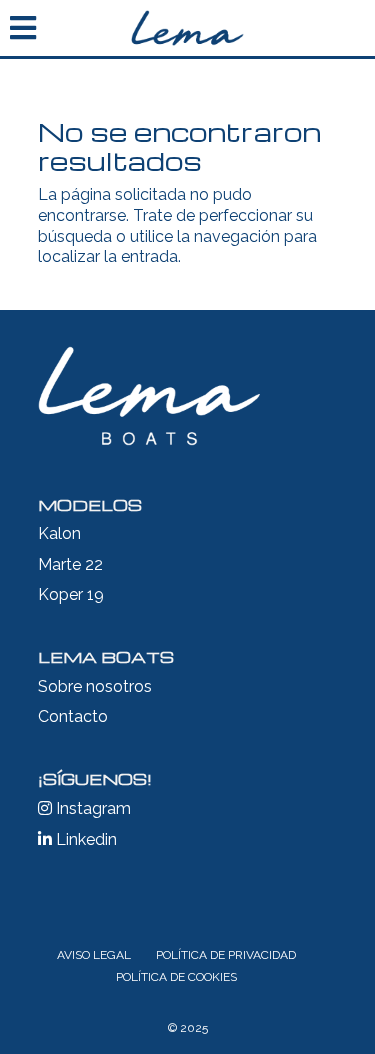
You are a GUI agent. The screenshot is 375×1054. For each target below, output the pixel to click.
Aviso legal (94, 955)
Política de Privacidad (226, 955)
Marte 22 (70, 564)
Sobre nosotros (95, 686)
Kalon (59, 533)
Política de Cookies (176, 977)
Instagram (91, 808)
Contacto (73, 716)
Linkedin (84, 839)
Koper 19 (71, 594)
